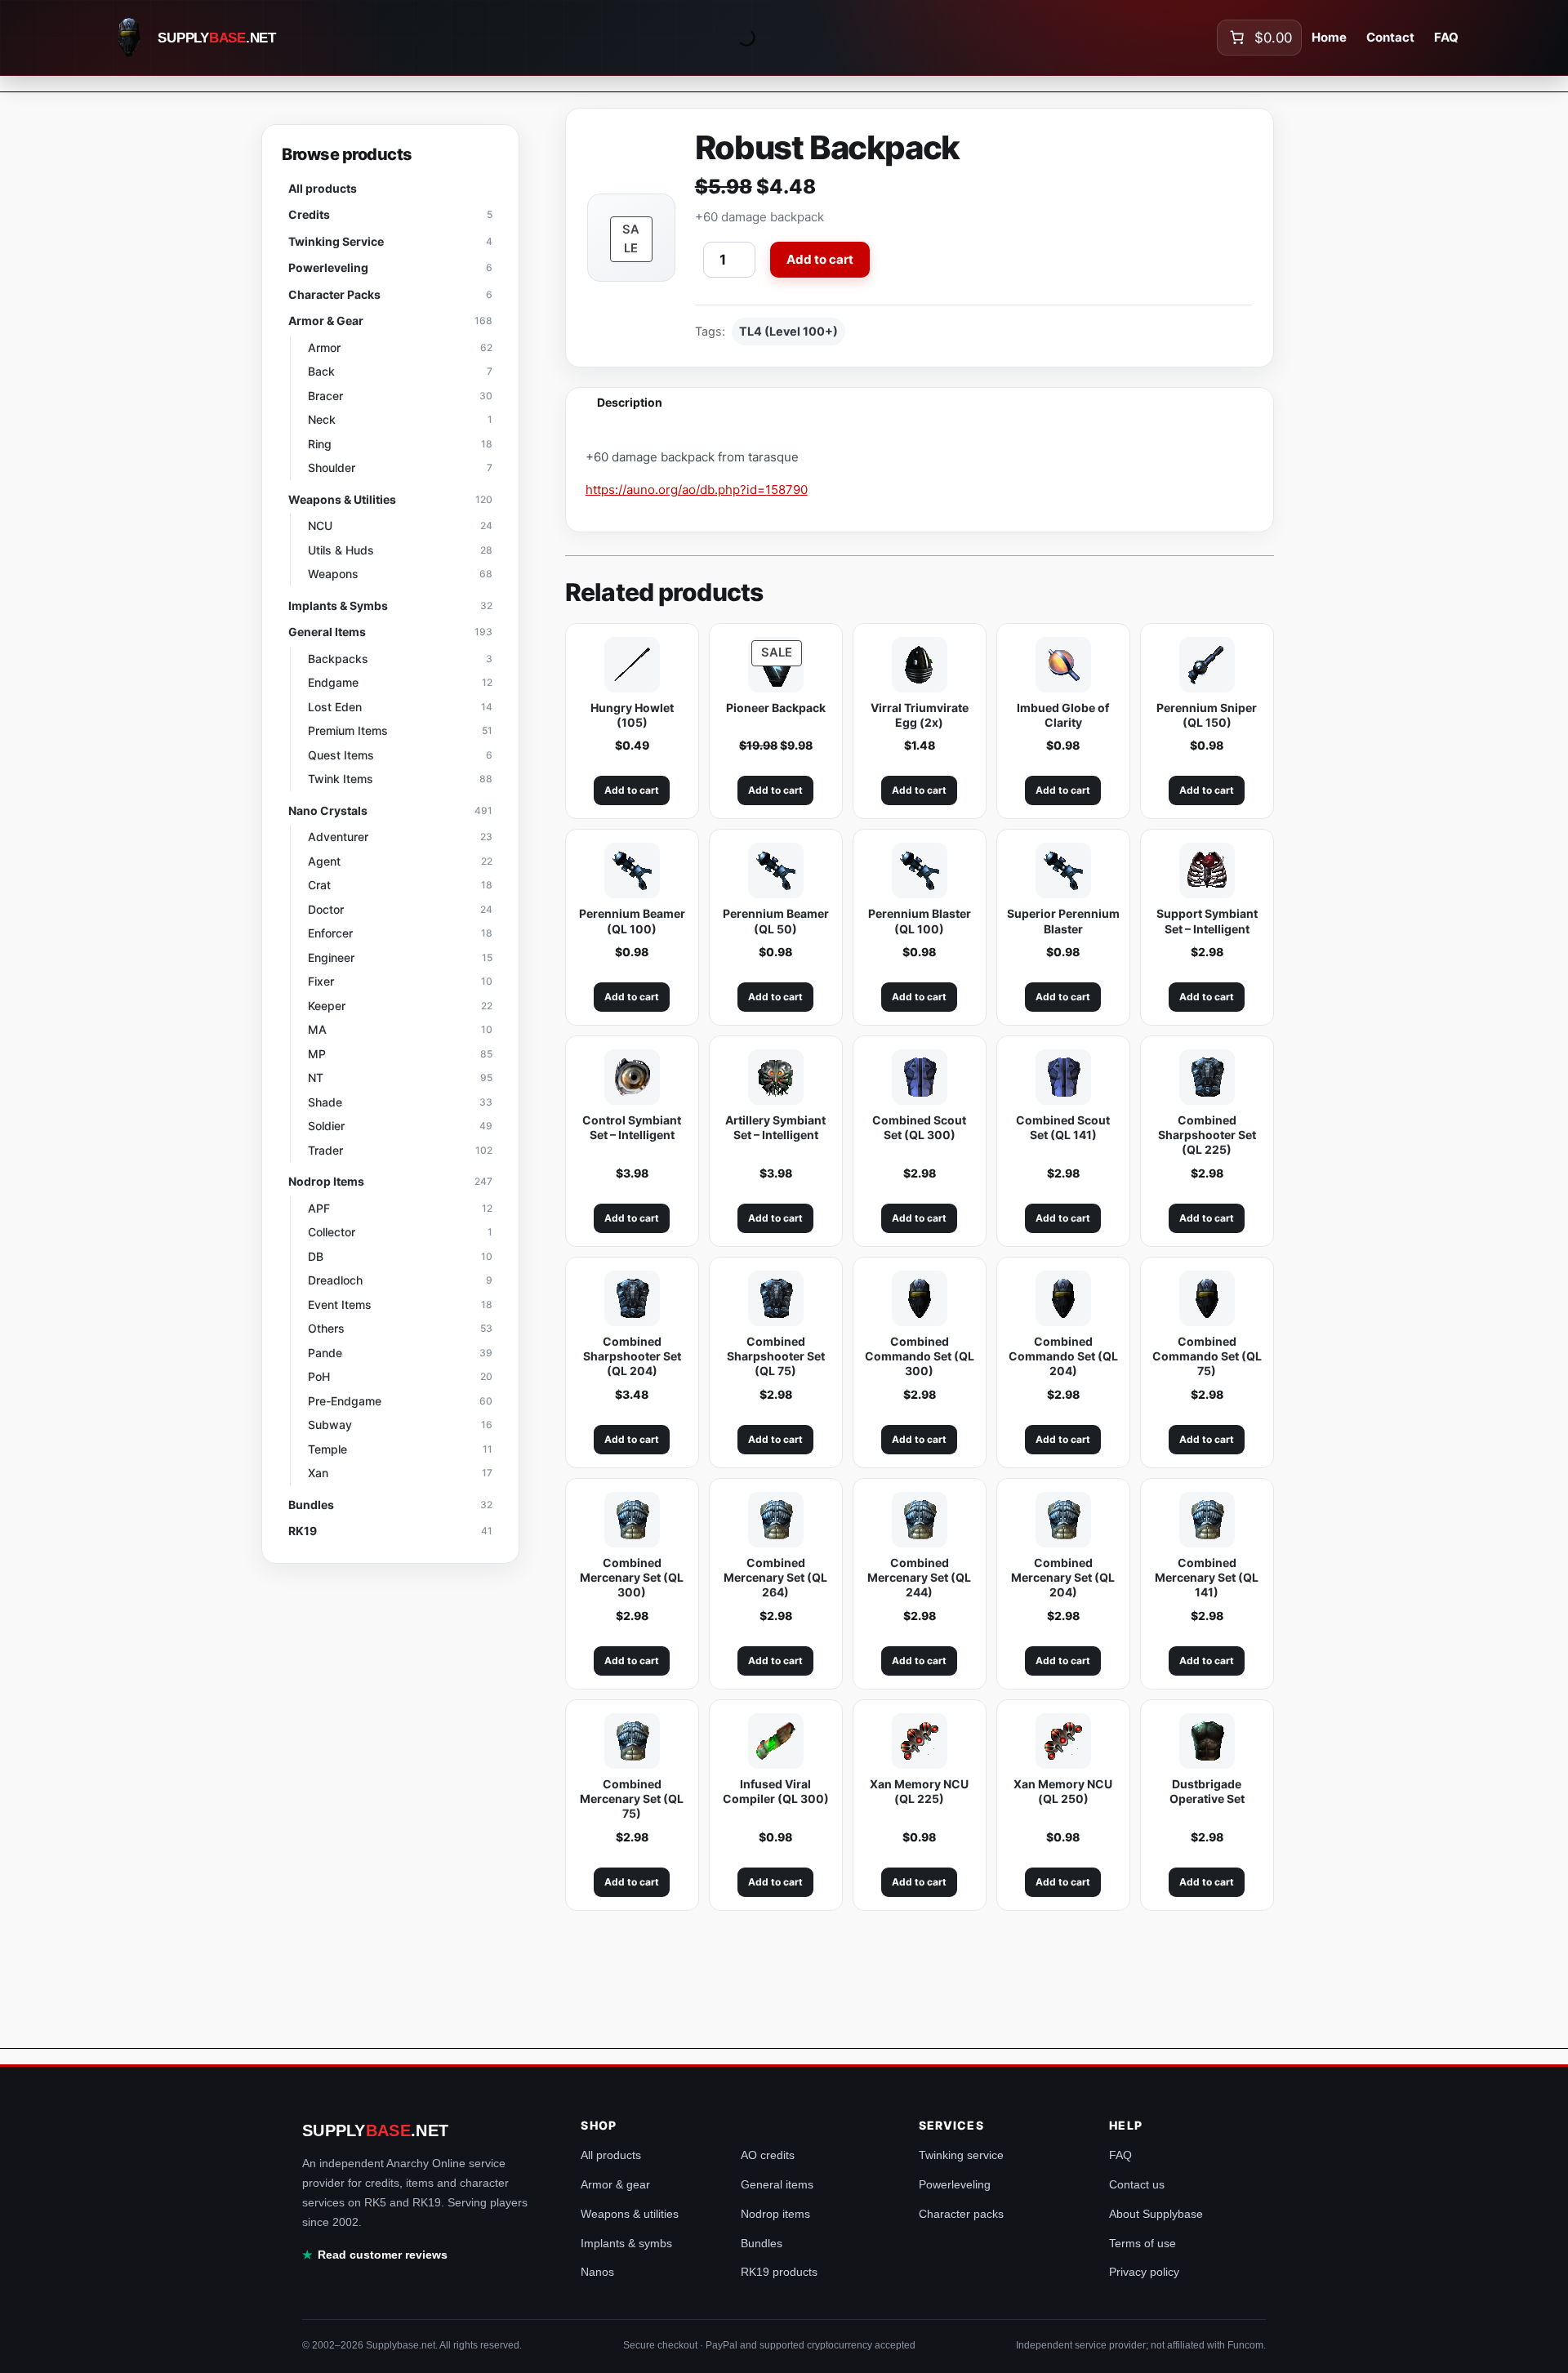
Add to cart (820, 259)
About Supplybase (1156, 2214)
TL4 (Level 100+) (788, 331)
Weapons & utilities (630, 2214)
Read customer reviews (383, 2255)
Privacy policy (1144, 2272)
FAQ (1120, 2155)
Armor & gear (615, 2184)
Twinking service (961, 2155)
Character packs (961, 2214)
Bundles (762, 2243)
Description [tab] (630, 402)
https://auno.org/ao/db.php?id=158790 (697, 490)
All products (611, 2155)
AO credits (768, 2155)
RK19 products (779, 2272)
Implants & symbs (626, 2243)
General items (777, 2184)
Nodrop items (775, 2214)
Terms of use (1143, 2243)
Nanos (597, 2272)
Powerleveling (955, 2184)
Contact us (1137, 2184)
